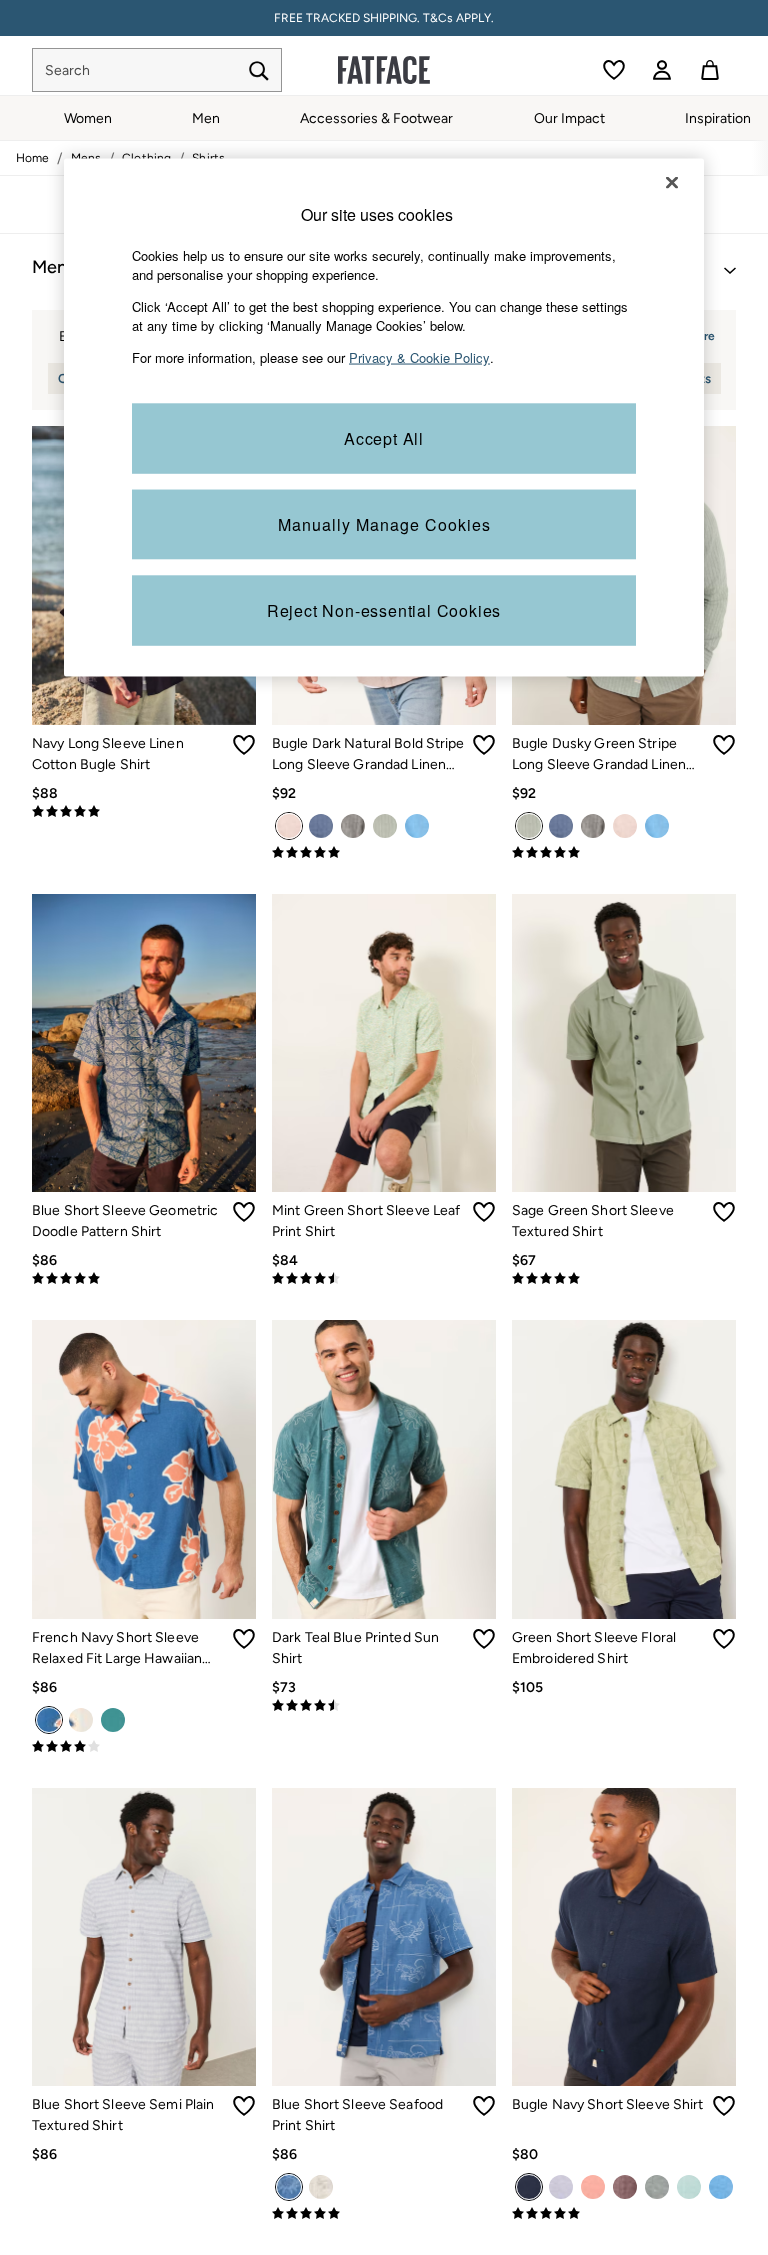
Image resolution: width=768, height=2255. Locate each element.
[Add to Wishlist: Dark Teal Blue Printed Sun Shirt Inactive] (484, 1639)
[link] (662, 70)
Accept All (384, 438)
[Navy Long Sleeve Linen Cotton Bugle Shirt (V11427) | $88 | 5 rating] (144, 812)
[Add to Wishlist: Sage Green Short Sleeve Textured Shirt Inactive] (724, 1212)
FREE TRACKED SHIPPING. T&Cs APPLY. (384, 18)
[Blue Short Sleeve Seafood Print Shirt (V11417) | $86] (384, 1937)
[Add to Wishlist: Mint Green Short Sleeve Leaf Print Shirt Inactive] (484, 1212)
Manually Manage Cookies (384, 524)
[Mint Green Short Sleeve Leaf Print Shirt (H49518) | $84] (384, 1043)
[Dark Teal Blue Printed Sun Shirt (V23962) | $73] (384, 1469)
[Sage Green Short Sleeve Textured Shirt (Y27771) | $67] (624, 1043)
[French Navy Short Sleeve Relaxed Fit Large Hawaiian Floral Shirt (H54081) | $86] (144, 1469)
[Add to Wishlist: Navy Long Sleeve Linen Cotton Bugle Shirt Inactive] (244, 745)
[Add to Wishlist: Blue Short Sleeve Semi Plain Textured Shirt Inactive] (244, 2106)
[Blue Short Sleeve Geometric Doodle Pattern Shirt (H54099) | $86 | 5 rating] (144, 1279)
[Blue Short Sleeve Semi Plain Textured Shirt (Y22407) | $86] (144, 1937)
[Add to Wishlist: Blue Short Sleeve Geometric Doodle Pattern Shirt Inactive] (244, 1212)
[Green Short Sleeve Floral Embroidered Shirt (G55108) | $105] (624, 1469)
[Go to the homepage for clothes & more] (384, 70)
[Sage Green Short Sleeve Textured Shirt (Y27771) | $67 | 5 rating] (624, 1279)
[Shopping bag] (710, 70)
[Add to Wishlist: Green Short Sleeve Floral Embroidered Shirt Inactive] (724, 1639)
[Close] (672, 182)
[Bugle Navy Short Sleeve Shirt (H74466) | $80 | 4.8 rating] (624, 2214)
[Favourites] (614, 70)
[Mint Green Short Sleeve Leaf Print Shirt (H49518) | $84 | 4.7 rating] (384, 1279)
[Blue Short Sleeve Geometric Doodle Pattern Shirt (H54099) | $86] (144, 1043)
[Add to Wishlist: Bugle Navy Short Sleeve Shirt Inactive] (724, 2106)
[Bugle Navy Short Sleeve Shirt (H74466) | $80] (624, 1937)
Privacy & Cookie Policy (419, 356)
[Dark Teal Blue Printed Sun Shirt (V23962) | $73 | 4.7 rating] (384, 1706)
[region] (384, 417)
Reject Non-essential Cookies (384, 610)
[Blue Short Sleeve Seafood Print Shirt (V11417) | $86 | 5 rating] (384, 2214)
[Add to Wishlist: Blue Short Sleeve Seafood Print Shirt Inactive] (484, 2106)
